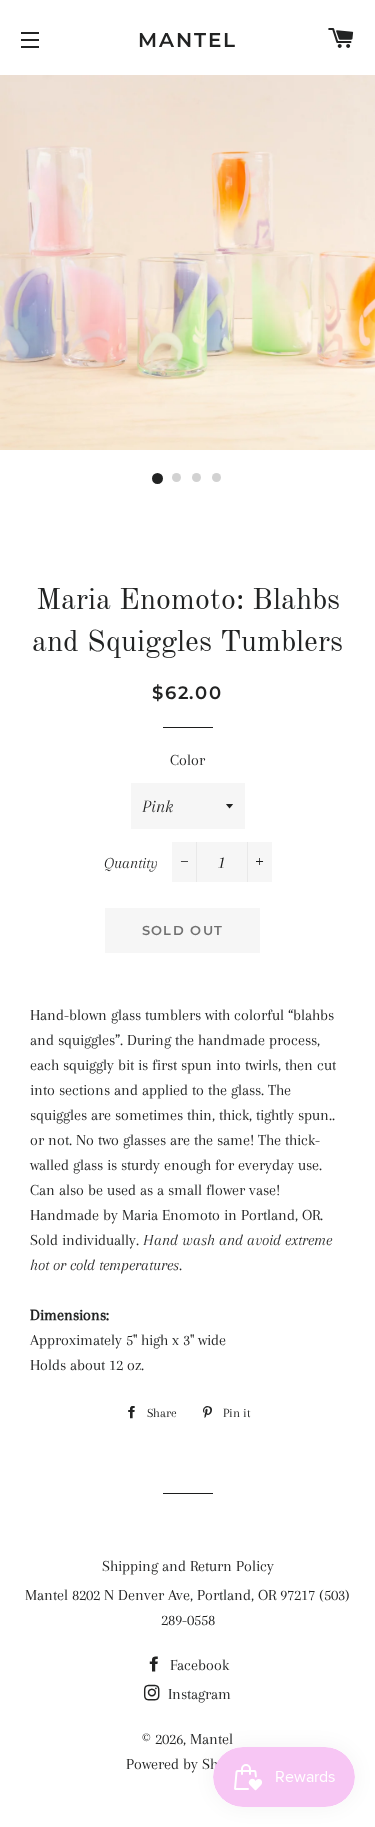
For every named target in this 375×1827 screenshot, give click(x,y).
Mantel (187, 40)
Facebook (197, 1665)
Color (187, 760)
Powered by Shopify (188, 1764)
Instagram (197, 1694)
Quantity (131, 863)
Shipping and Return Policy (188, 1566)
